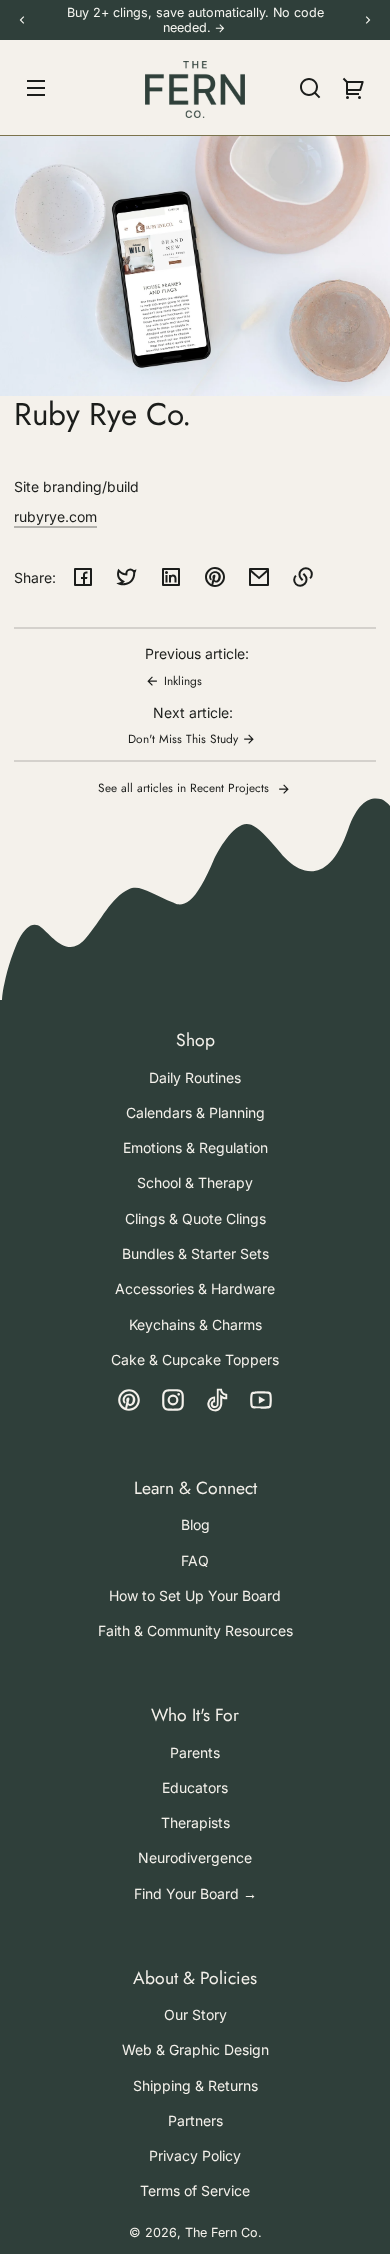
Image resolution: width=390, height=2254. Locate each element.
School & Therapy (195, 1182)
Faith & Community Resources (195, 1630)
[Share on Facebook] (83, 577)
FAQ (195, 1560)
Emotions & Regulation (195, 1147)
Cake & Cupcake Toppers (195, 1359)
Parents (195, 1752)
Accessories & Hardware (195, 1288)
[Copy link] (303, 577)
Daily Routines (195, 1077)
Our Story (195, 2014)
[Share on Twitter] (127, 577)
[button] (310, 88)
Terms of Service (195, 2190)
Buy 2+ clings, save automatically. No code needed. (195, 20)
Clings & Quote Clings (195, 1218)
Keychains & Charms (195, 1324)
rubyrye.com (55, 516)
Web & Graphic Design (195, 2049)
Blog (195, 1524)
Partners (195, 2120)
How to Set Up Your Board (195, 1595)
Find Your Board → (195, 1893)
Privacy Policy (195, 2155)
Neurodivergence (195, 1857)
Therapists (195, 1822)
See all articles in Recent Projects (185, 787)
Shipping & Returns (195, 2085)
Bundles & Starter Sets (195, 1253)
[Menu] (36, 88)
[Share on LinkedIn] (171, 577)
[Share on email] (259, 577)
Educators (195, 1787)
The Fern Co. (223, 2232)
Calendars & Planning (195, 1112)
